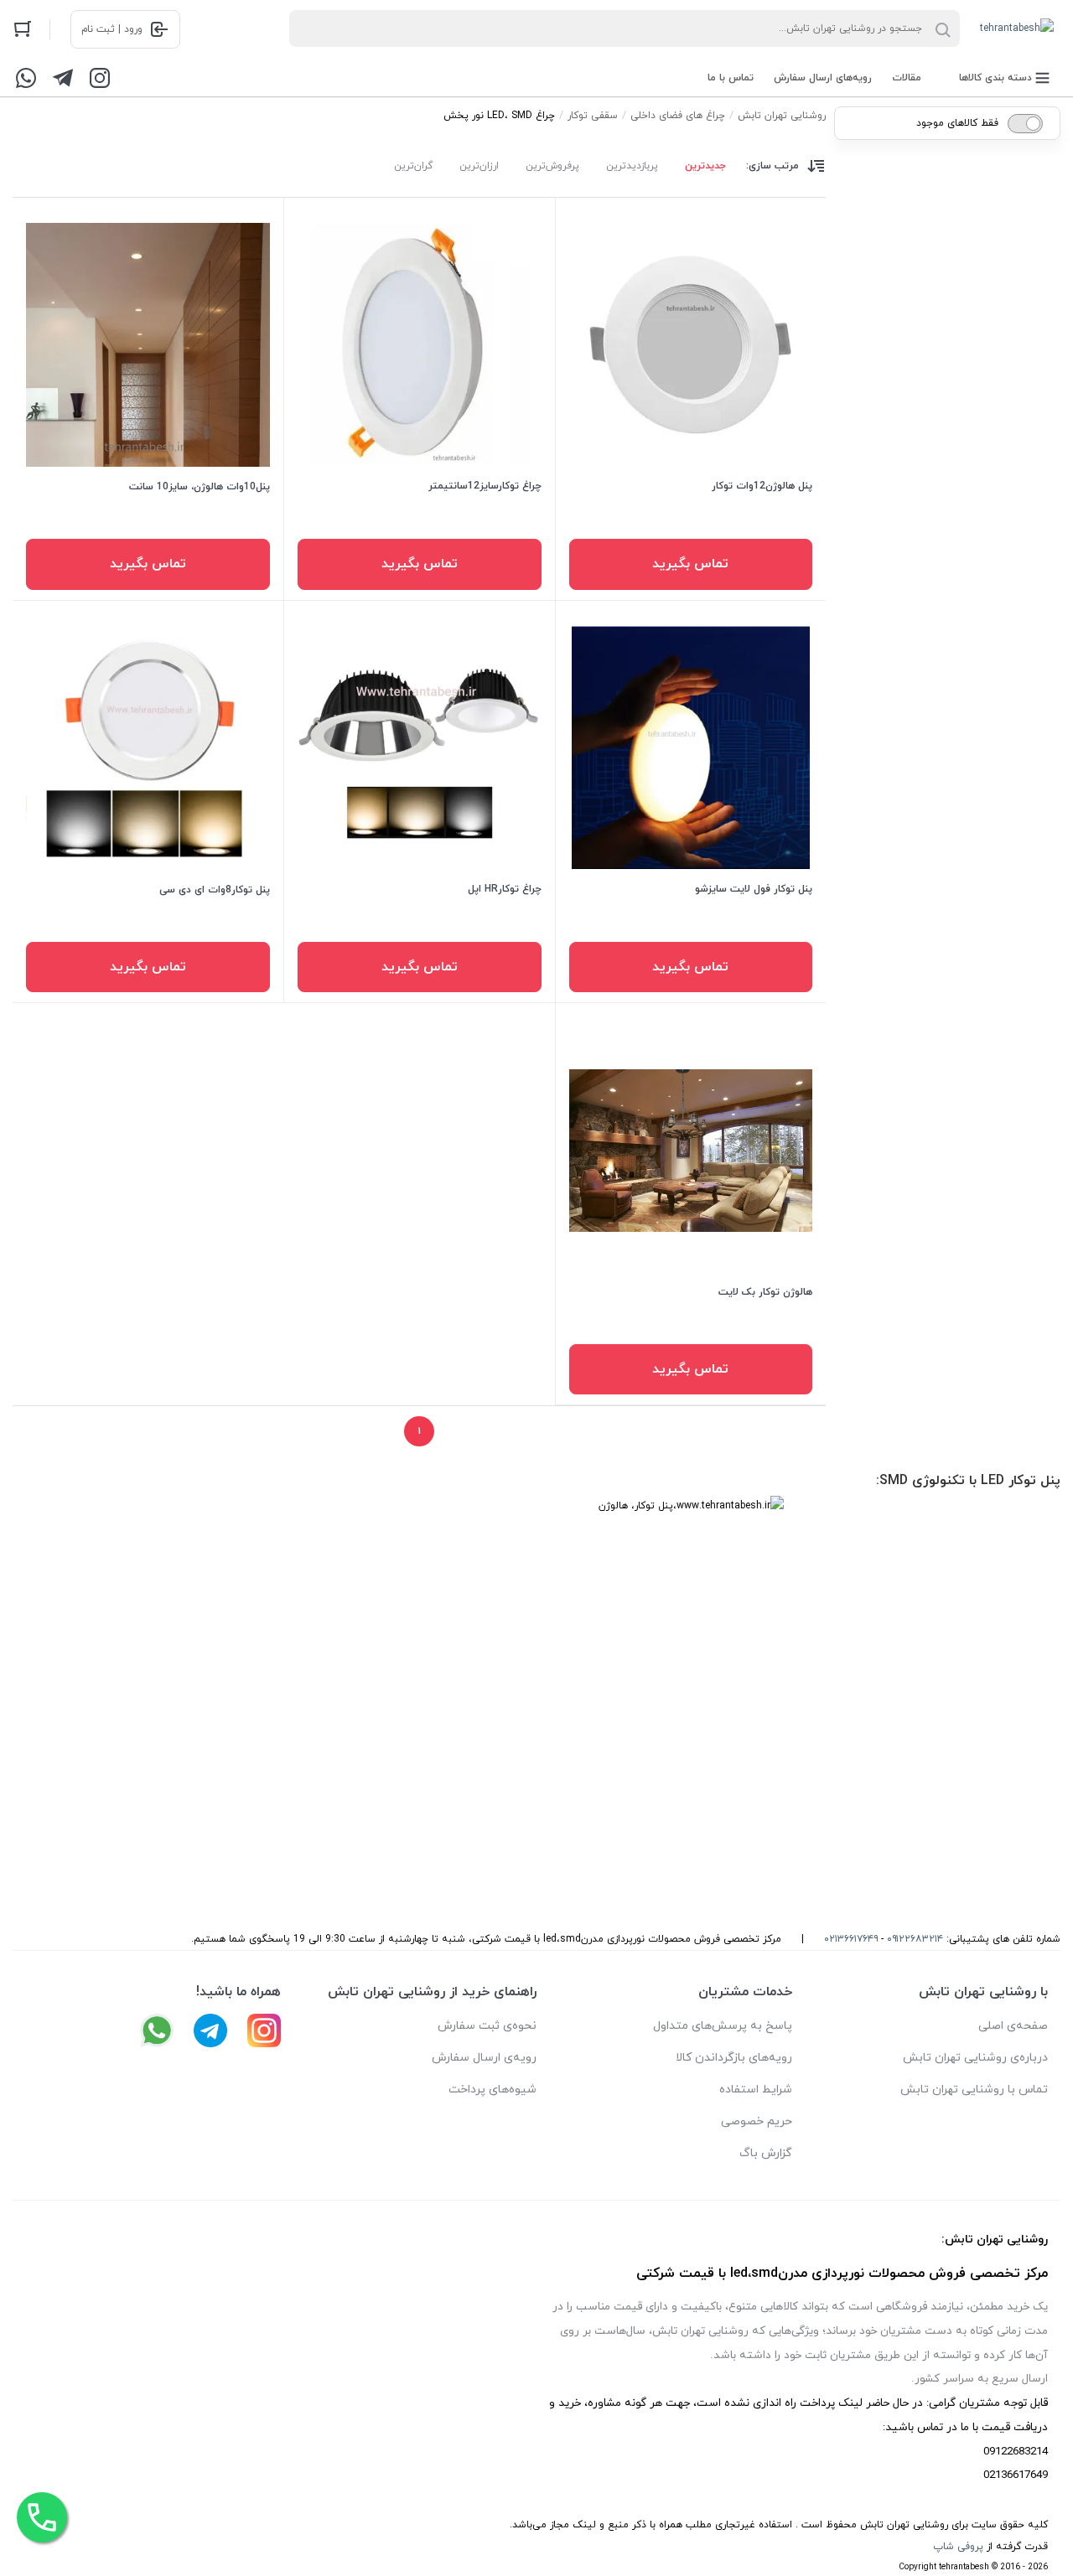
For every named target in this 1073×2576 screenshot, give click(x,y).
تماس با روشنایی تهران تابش (974, 2090)
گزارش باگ (766, 2153)
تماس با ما (731, 78)
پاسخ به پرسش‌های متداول (723, 2026)
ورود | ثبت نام (112, 29)
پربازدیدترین (632, 166)
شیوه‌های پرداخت (492, 2090)
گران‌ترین (413, 166)
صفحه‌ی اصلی (1013, 2026)
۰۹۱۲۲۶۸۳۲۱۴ (915, 1939)
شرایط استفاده (756, 2090)
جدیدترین (705, 166)
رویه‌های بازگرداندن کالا (734, 2058)
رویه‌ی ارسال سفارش (484, 2058)
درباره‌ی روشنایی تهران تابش (975, 2058)
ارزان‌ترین (479, 166)
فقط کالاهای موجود (957, 123)
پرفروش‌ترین (552, 166)
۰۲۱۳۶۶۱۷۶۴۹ (851, 1939)
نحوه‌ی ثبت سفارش (487, 2026)
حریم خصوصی (757, 2121)
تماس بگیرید (690, 564)
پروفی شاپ (958, 2547)
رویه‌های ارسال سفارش (823, 78)
